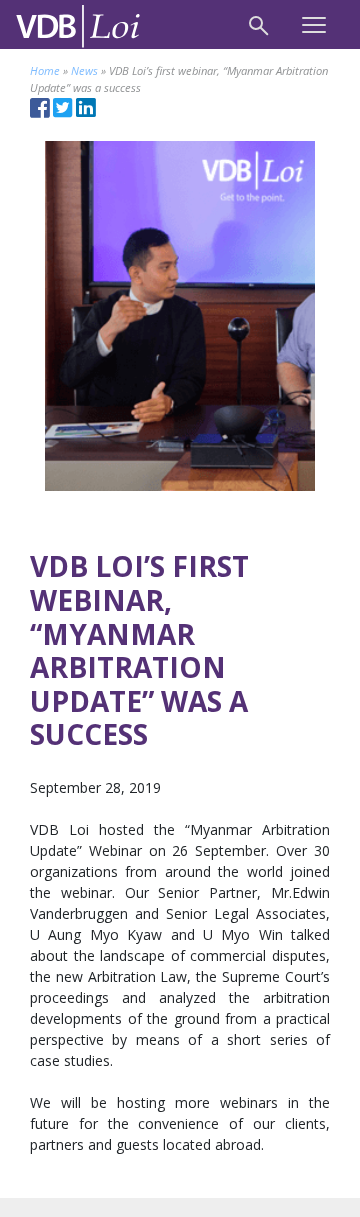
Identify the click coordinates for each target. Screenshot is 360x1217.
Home (45, 70)
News (84, 70)
